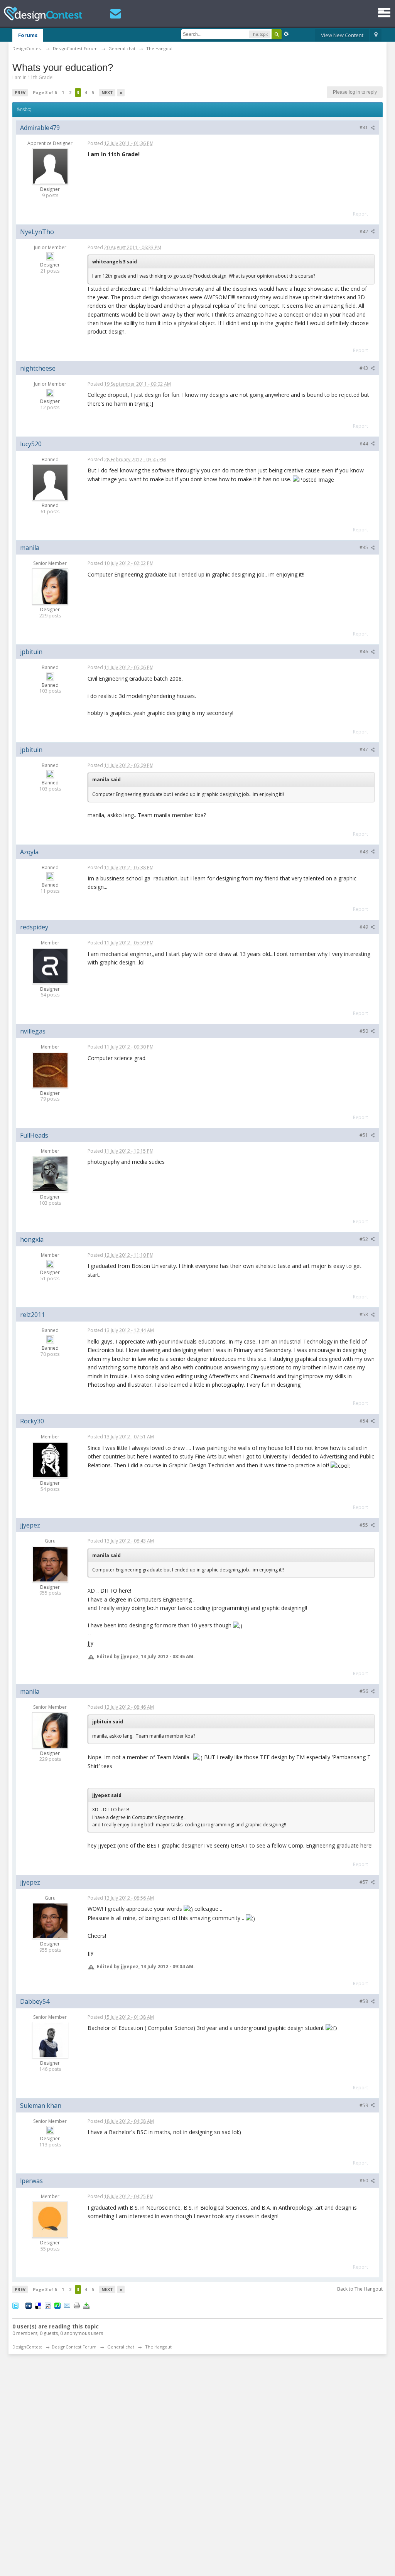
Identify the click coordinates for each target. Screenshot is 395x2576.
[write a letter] (116, 14)
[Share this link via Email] (67, 2305)
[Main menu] (384, 13)
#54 (364, 1421)
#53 (364, 1314)
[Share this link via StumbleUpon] (57, 2305)
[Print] (77, 2305)
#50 (364, 1031)
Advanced (286, 34)
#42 (364, 232)
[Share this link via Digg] (29, 2305)
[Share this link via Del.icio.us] (38, 2305)
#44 (364, 444)
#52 (364, 1239)
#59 (364, 2105)
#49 (364, 927)
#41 (364, 127)
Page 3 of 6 (45, 92)
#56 (364, 1691)
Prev (20, 92)
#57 (364, 1882)
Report (360, 214)
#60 (364, 2181)
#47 (364, 749)
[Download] (86, 2305)
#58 (364, 2001)
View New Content (342, 35)
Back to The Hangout (360, 2289)
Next (107, 92)
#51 (364, 1135)
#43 (364, 368)
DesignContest (43, 14)
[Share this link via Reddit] (48, 2305)
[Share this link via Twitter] (15, 2305)
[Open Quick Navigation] (376, 35)
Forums (28, 35)
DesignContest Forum (74, 2347)
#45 (364, 547)
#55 (364, 1525)
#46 (364, 652)
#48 (364, 852)
